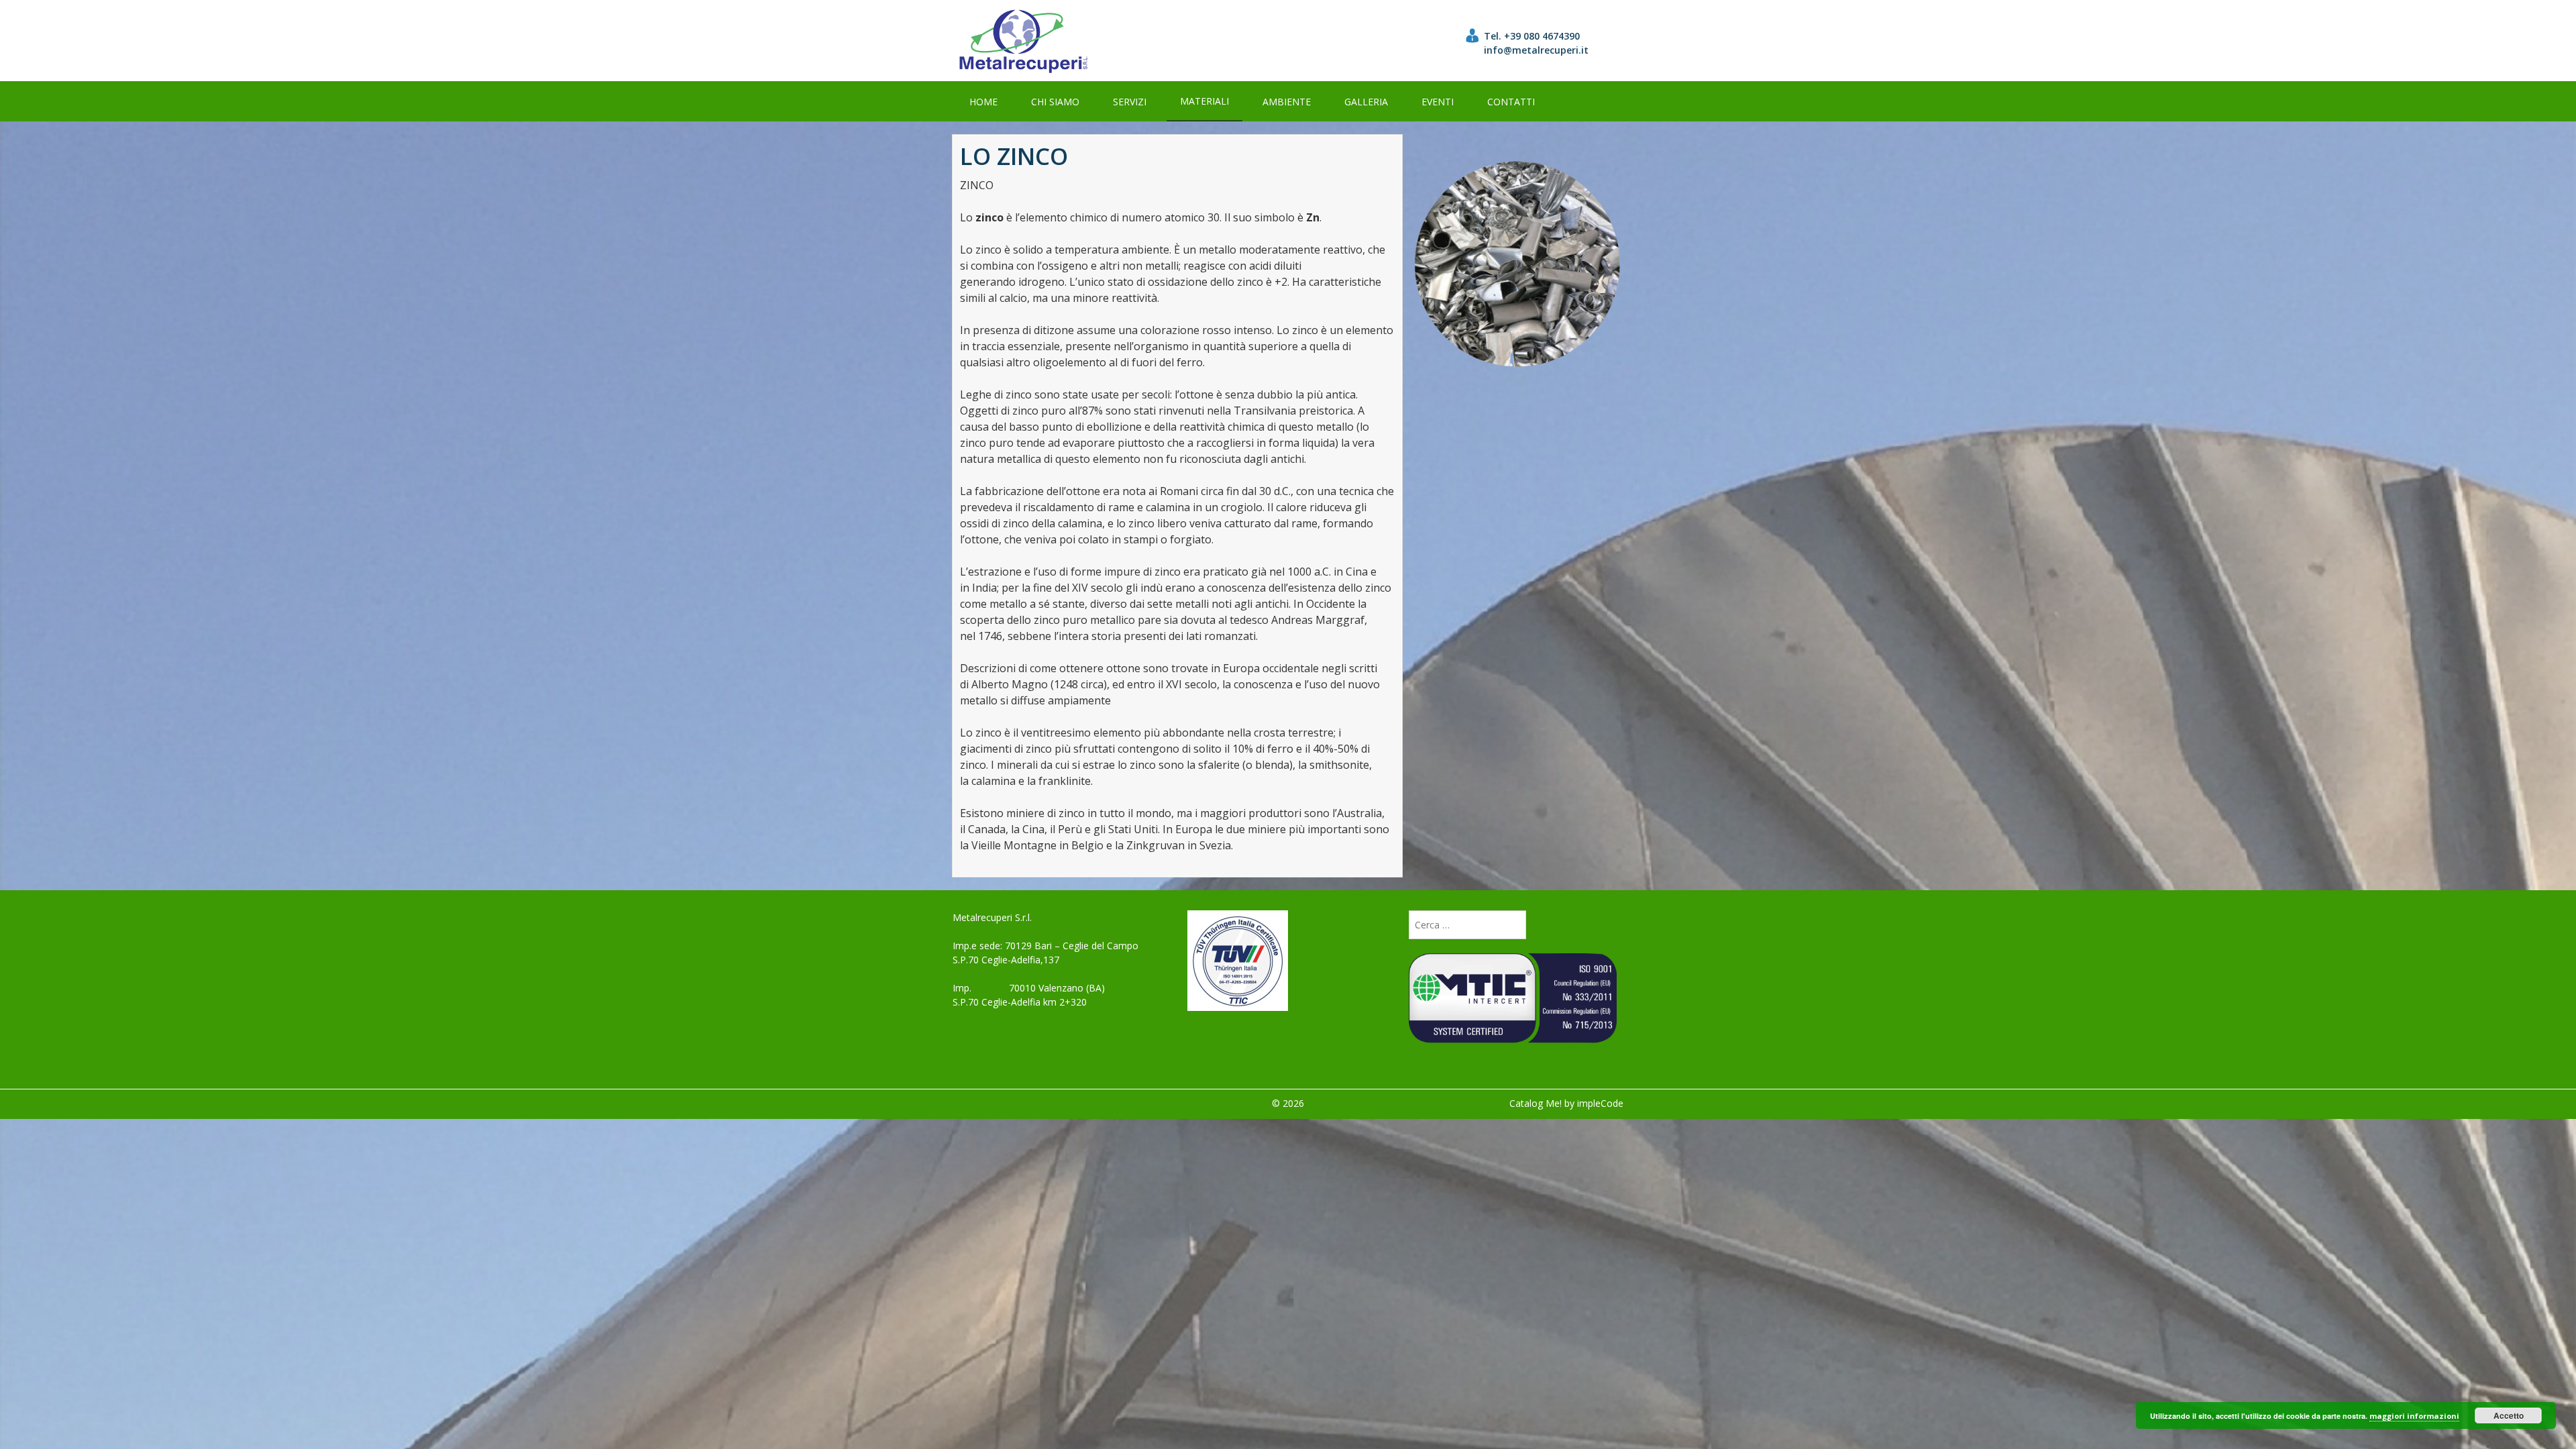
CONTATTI (1511, 102)
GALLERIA (1366, 102)
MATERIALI (1204, 101)
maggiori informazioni (2414, 1416)
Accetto (2509, 1415)
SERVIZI (1130, 102)
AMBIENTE (1287, 102)
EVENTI (1438, 102)
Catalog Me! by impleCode (1566, 1103)
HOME (983, 102)
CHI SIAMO (1055, 102)
